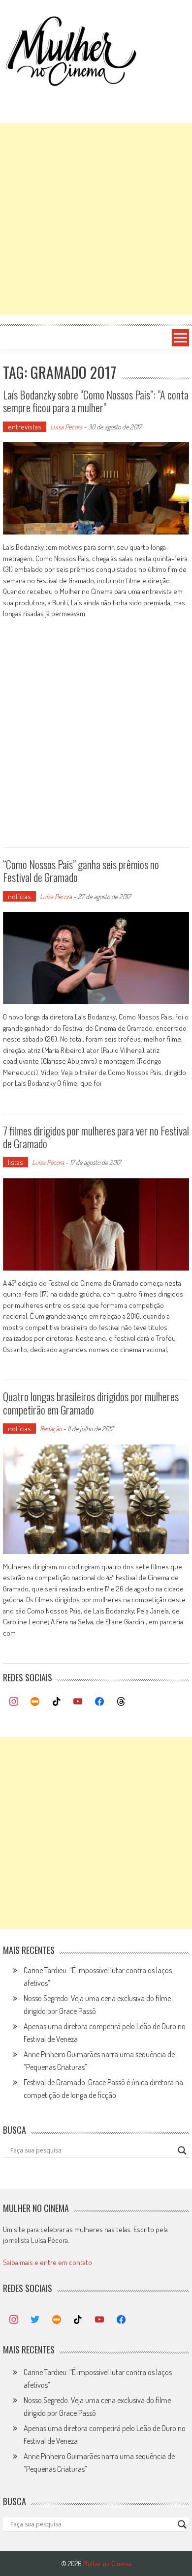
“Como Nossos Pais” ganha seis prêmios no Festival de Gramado (81, 871)
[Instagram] (14, 1702)
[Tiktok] (57, 1702)
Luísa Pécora (66, 427)
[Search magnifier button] (182, 2151)
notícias (19, 896)
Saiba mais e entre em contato (48, 2262)
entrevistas (25, 427)
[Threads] (121, 1702)
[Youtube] (78, 1702)
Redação (51, 1429)
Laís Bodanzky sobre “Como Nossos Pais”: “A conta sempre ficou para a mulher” (96, 401)
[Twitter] (35, 2320)
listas (16, 1162)
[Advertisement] (96, 219)
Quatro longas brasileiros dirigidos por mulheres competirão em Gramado (91, 1403)
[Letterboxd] (35, 1702)
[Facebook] (99, 1702)
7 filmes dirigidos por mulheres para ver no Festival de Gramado (96, 1137)
